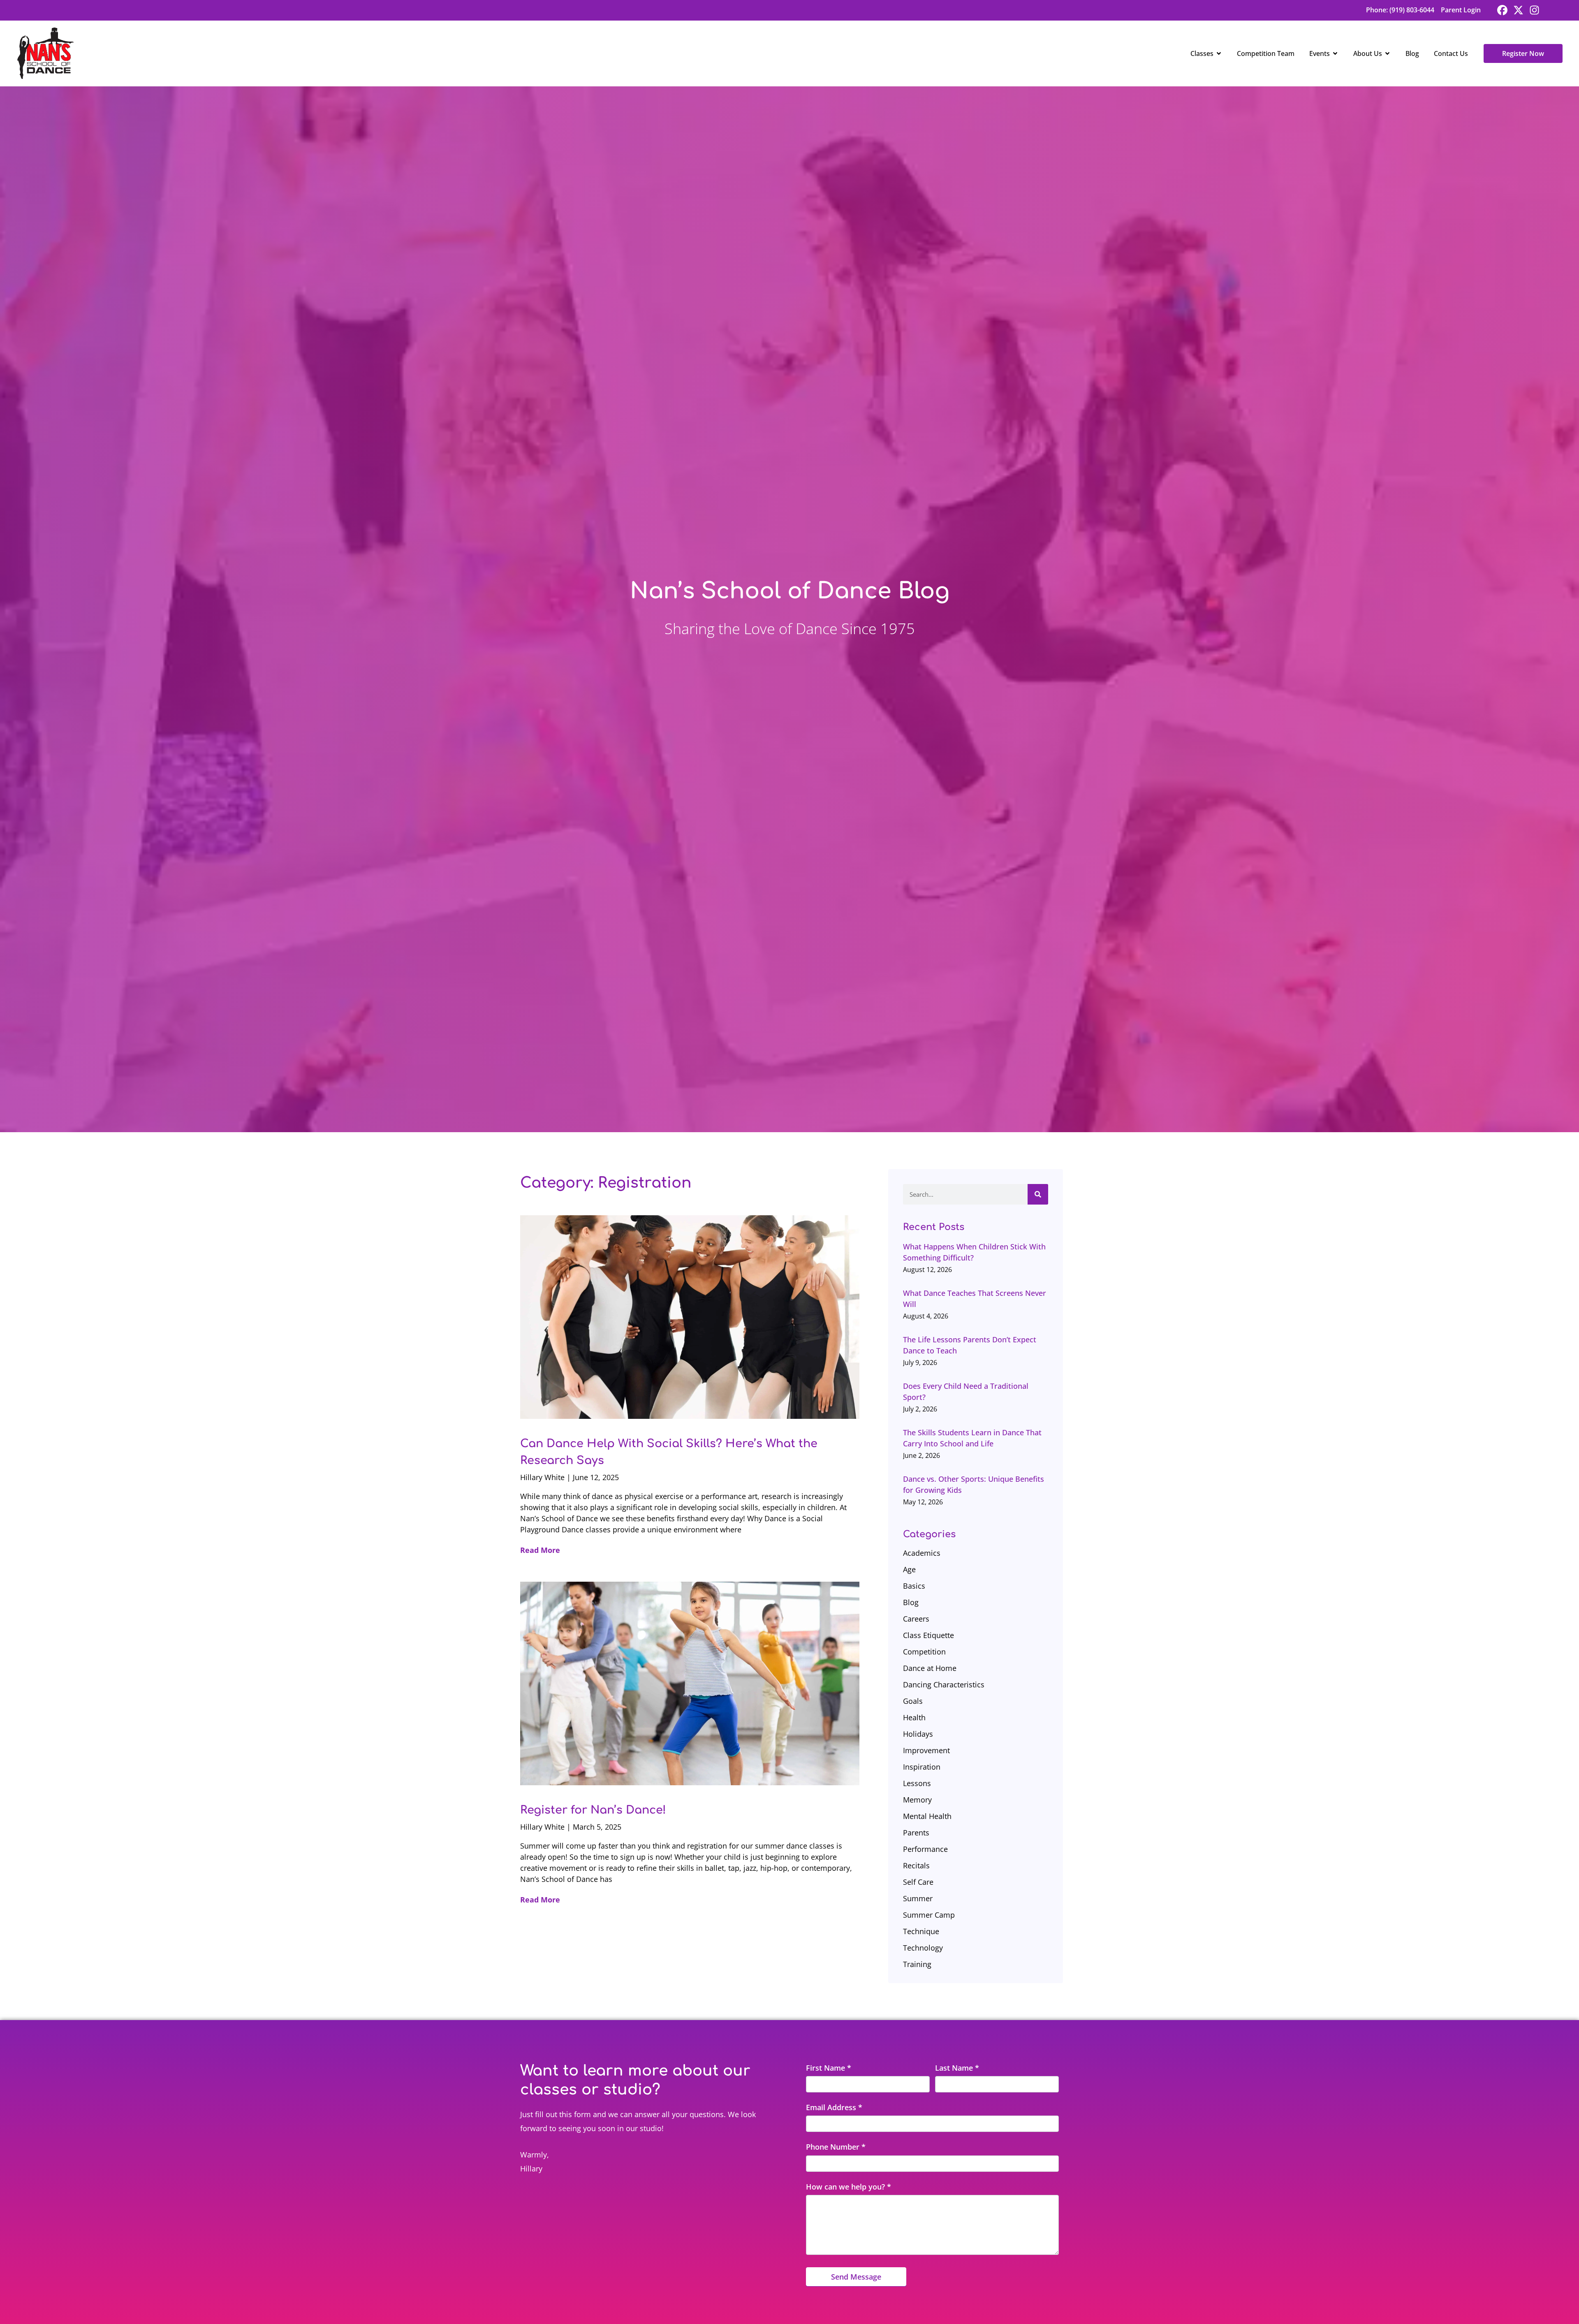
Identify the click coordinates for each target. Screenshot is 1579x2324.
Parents (916, 1833)
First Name (829, 2068)
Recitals (916, 1865)
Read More (540, 1550)
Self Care (918, 1882)
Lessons (917, 1783)
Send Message (856, 2277)
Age (909, 1569)
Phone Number (836, 2147)
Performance (925, 1849)
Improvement (926, 1750)
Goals (913, 1701)
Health (914, 1717)
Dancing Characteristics (944, 1684)
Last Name (957, 2068)
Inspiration (922, 1767)
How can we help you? (849, 2187)
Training (917, 1964)
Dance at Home (930, 1668)
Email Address (834, 2107)
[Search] (1038, 1194)
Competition (924, 1652)
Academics (922, 1553)
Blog (911, 1602)
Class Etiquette (928, 1635)
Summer (918, 1898)
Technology (923, 1948)
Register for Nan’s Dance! (593, 1810)
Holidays (918, 1734)
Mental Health (927, 1816)
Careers (916, 1619)
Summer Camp (929, 1915)
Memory (917, 1800)
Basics (914, 1586)
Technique (921, 1931)
